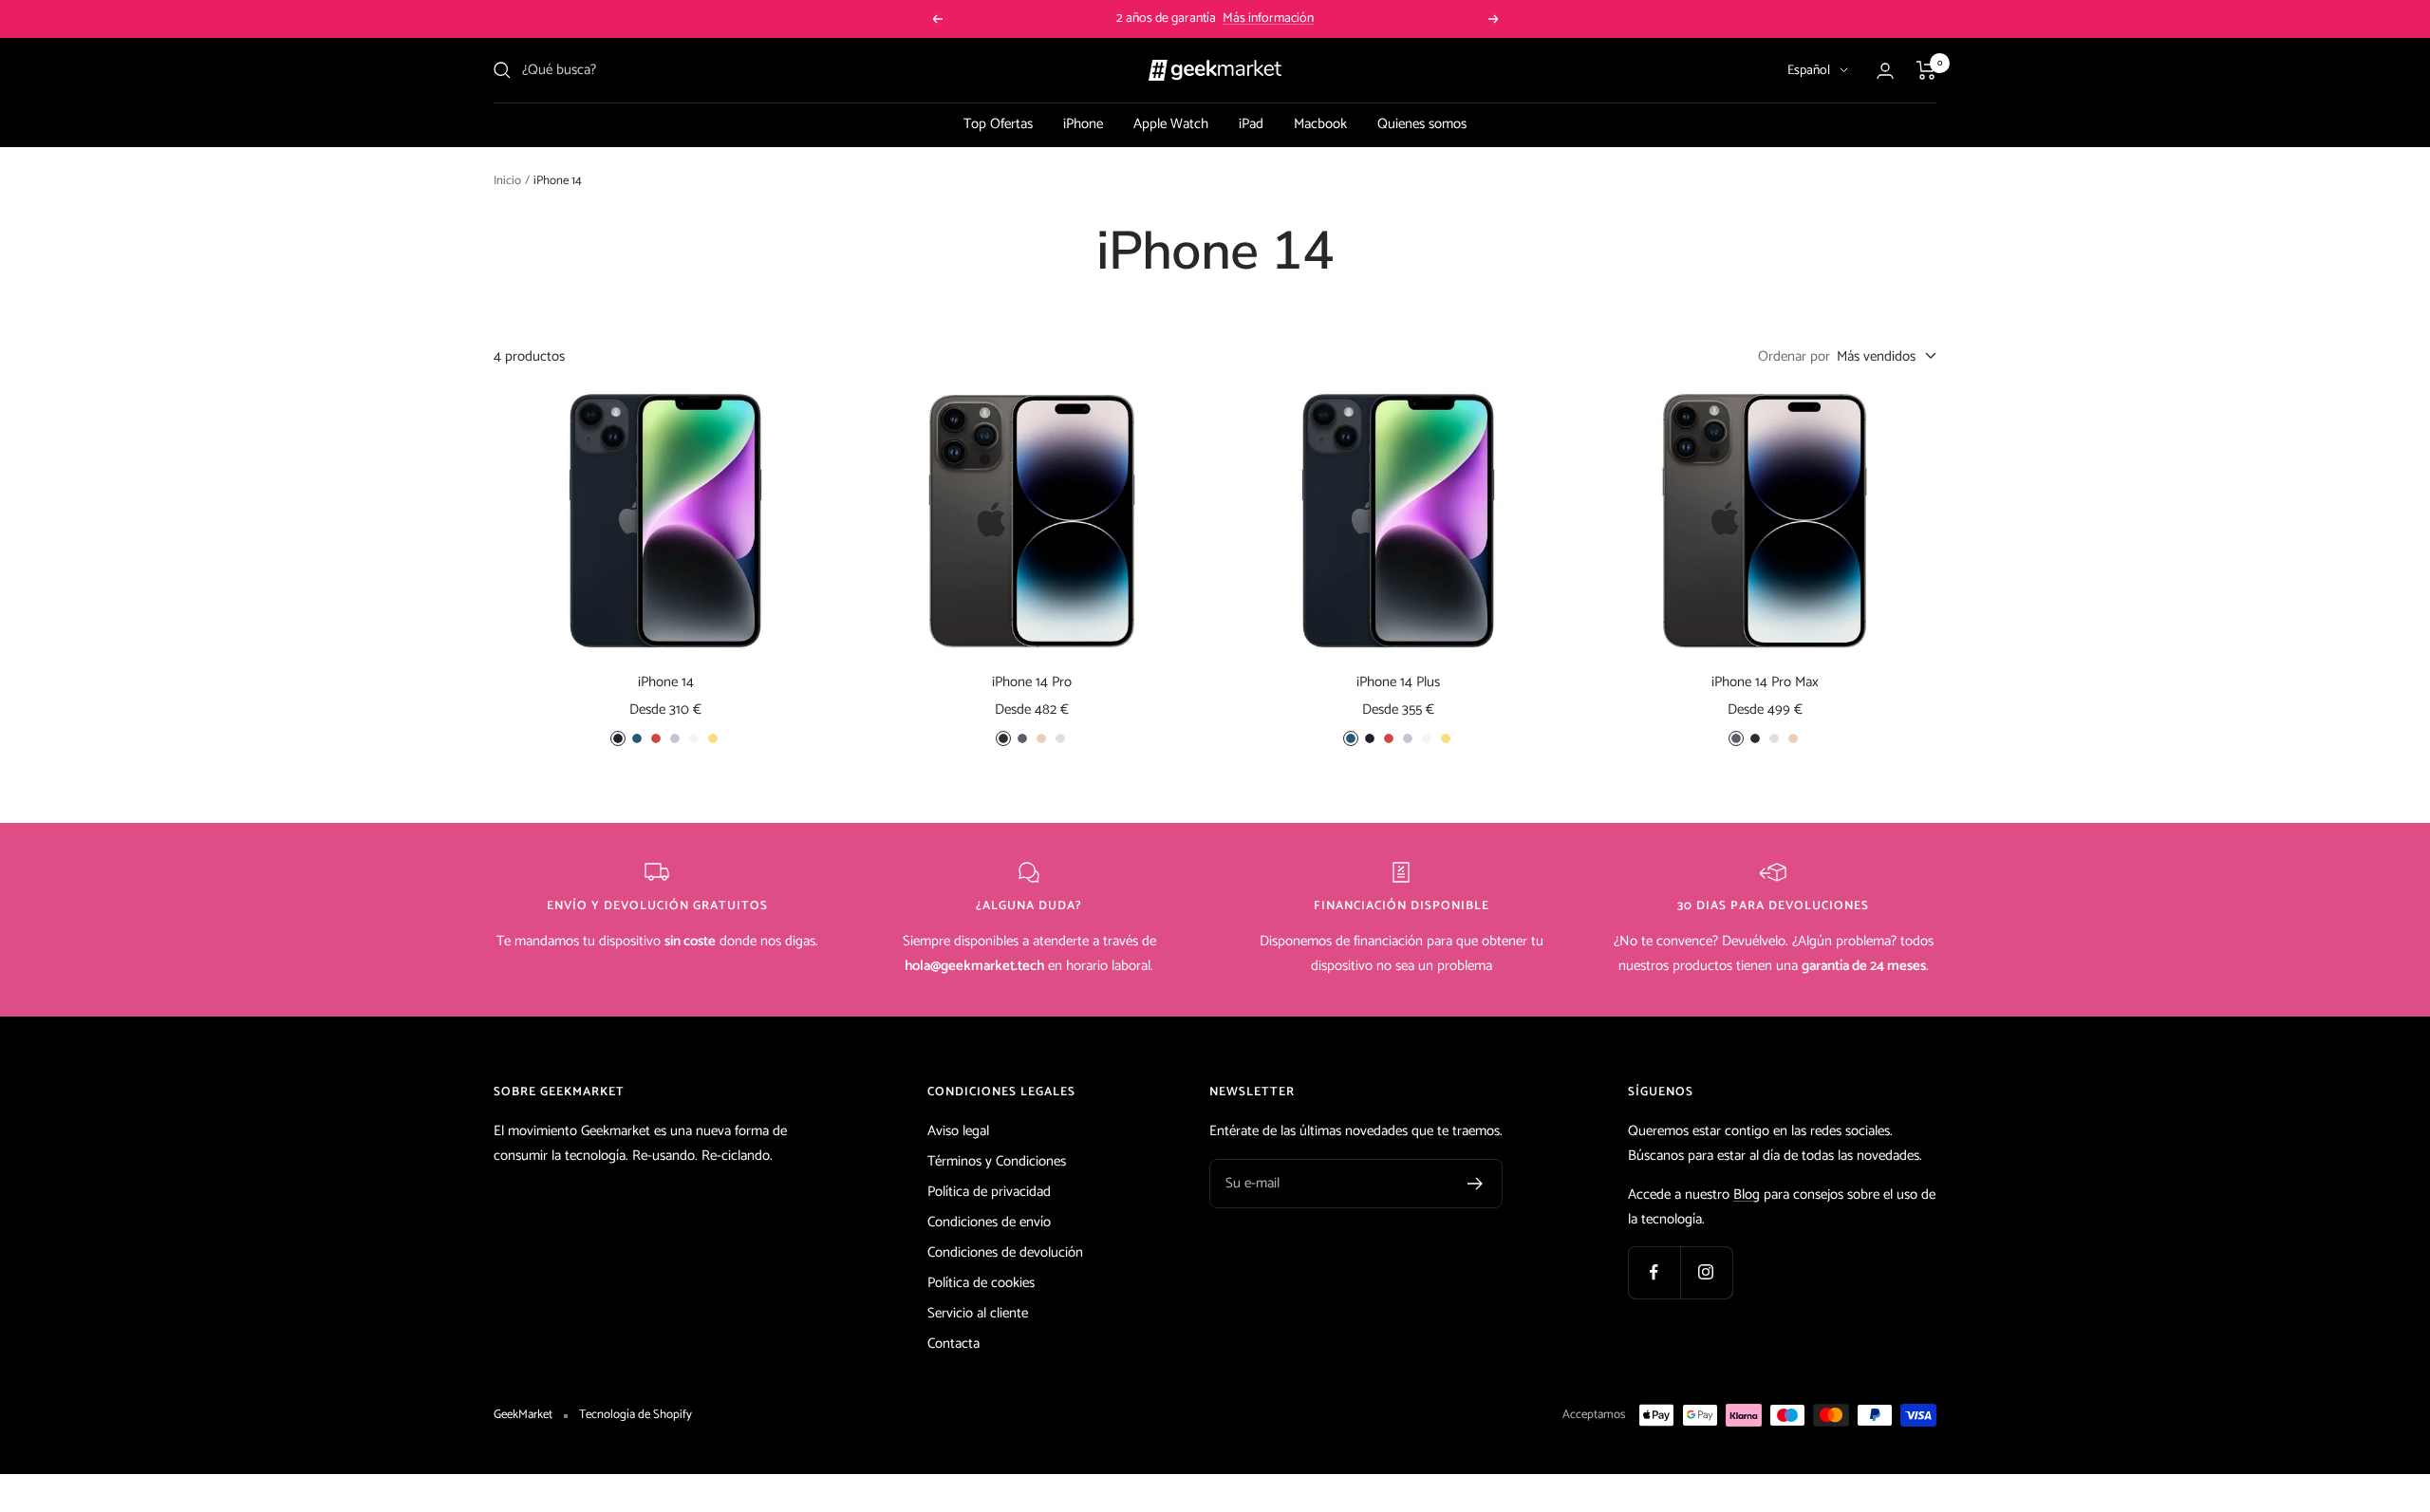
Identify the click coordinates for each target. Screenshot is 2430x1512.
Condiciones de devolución (1005, 1252)
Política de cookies (981, 1283)
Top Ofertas (998, 124)
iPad (1251, 124)
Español (1809, 71)
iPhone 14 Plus (1398, 683)
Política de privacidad (989, 1192)
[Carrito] (1926, 70)
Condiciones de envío (989, 1222)
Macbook (1320, 124)
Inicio (507, 181)
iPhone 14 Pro (1032, 683)
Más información (1268, 19)
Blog (1747, 1195)
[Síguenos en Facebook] (1654, 1272)
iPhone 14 (666, 683)
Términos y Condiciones (997, 1161)
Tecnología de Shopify (636, 1415)
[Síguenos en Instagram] (1706, 1272)
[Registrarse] (1476, 1184)
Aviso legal (958, 1131)
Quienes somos (1422, 124)
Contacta (953, 1344)
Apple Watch (1171, 124)
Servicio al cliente (978, 1313)
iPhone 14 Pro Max (1765, 683)
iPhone (1083, 124)
